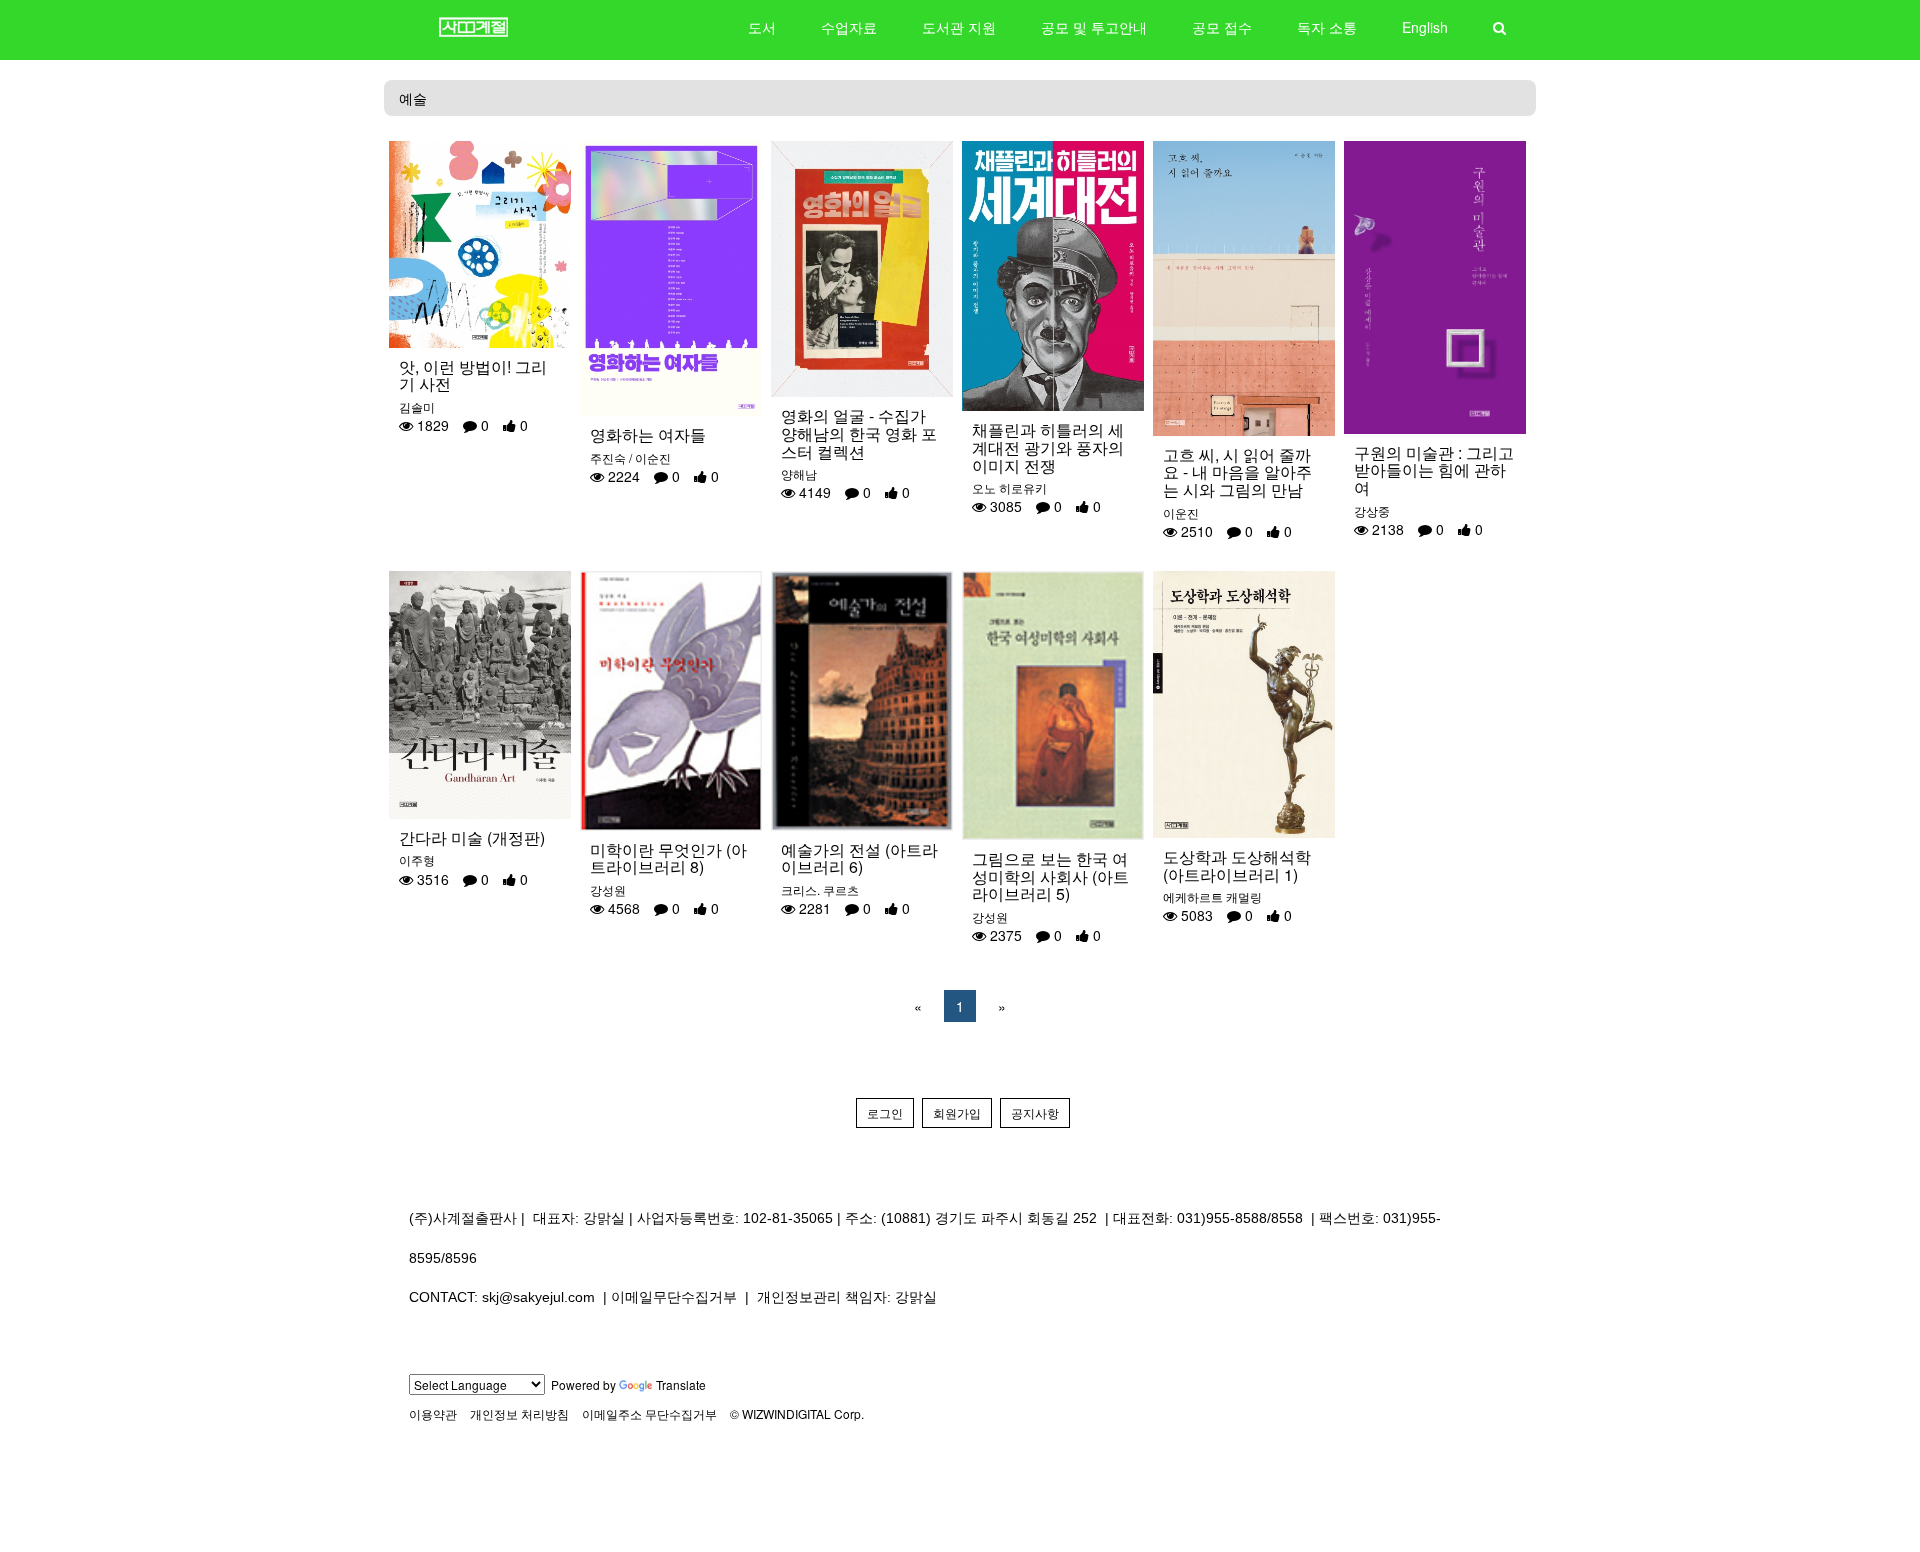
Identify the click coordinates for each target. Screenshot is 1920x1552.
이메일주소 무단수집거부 (649, 1413)
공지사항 (1035, 1112)
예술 (413, 98)
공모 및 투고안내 (1094, 27)
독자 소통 (1327, 27)
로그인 (885, 1112)
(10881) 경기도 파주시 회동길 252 (989, 1218)
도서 (762, 27)
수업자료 (849, 27)
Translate (681, 1384)
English (1425, 27)
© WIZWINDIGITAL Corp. (797, 1413)
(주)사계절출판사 (463, 1218)
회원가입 (957, 1112)
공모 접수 (1222, 27)
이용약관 (433, 1413)
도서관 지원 (959, 27)
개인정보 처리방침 (519, 1413)
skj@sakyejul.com (538, 1297)
